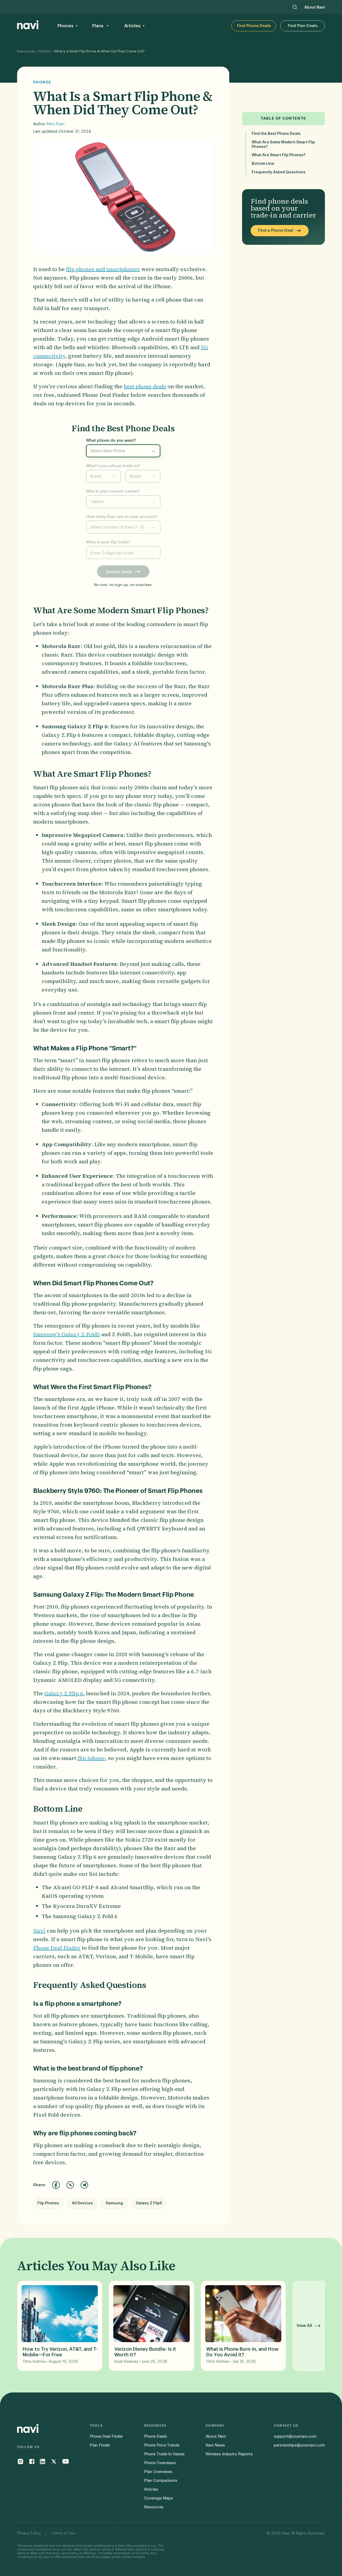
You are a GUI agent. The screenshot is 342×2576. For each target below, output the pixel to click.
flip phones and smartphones (103, 269)
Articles (44, 51)
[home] (28, 26)
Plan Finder (100, 2445)
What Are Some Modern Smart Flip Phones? (283, 145)
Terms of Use (63, 2533)
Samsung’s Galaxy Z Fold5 (67, 1334)
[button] (67, 26)
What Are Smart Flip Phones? (279, 155)
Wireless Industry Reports (229, 2454)
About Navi (315, 7)
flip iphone (91, 1758)
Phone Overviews (160, 2463)
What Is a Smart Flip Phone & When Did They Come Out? (99, 51)
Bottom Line (263, 164)
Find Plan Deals (303, 26)
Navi (39, 1931)
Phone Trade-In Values (164, 2454)
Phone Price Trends (162, 2445)
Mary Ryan (56, 124)
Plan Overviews (158, 2472)
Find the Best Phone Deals (276, 134)
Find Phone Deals (254, 26)
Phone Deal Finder (57, 1948)
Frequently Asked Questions (279, 172)
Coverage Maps (158, 2498)
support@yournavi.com (295, 2436)
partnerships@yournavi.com (299, 2445)
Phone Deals (156, 2436)
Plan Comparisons (161, 2481)
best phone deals (145, 386)
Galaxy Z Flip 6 (64, 1693)
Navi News (215, 2445)
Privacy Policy (29, 2533)
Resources (26, 51)
